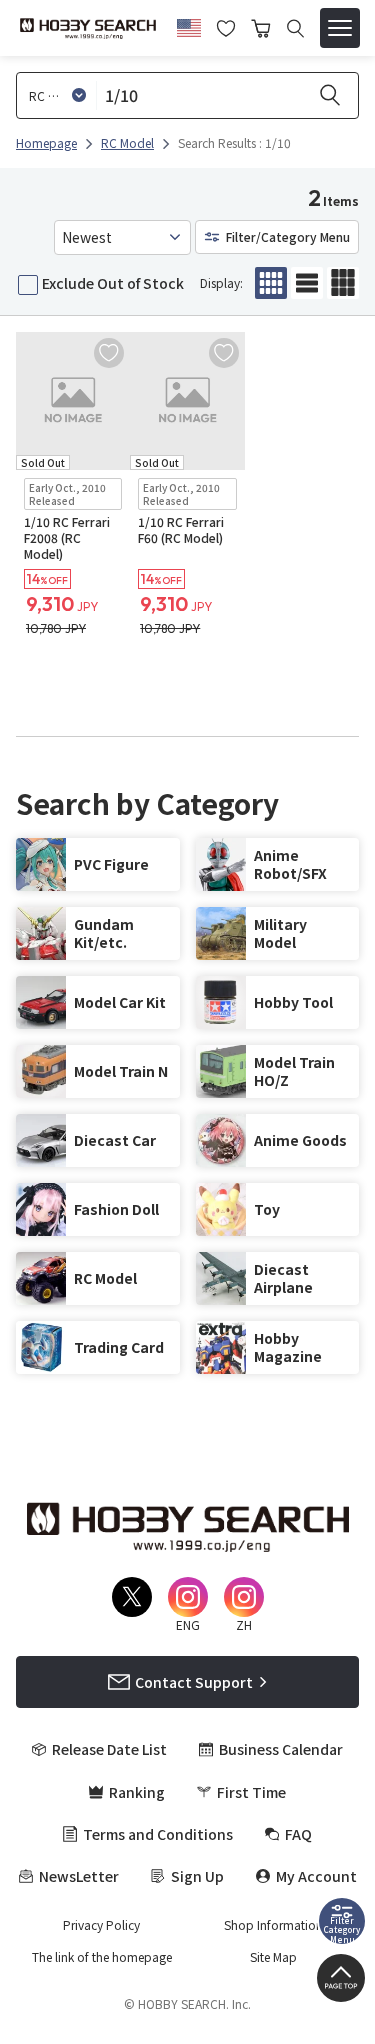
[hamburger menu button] (340, 28)
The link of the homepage (102, 1957)
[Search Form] (295, 28)
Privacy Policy (101, 1925)
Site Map (273, 1957)
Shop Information (273, 1925)
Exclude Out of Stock (113, 283)
